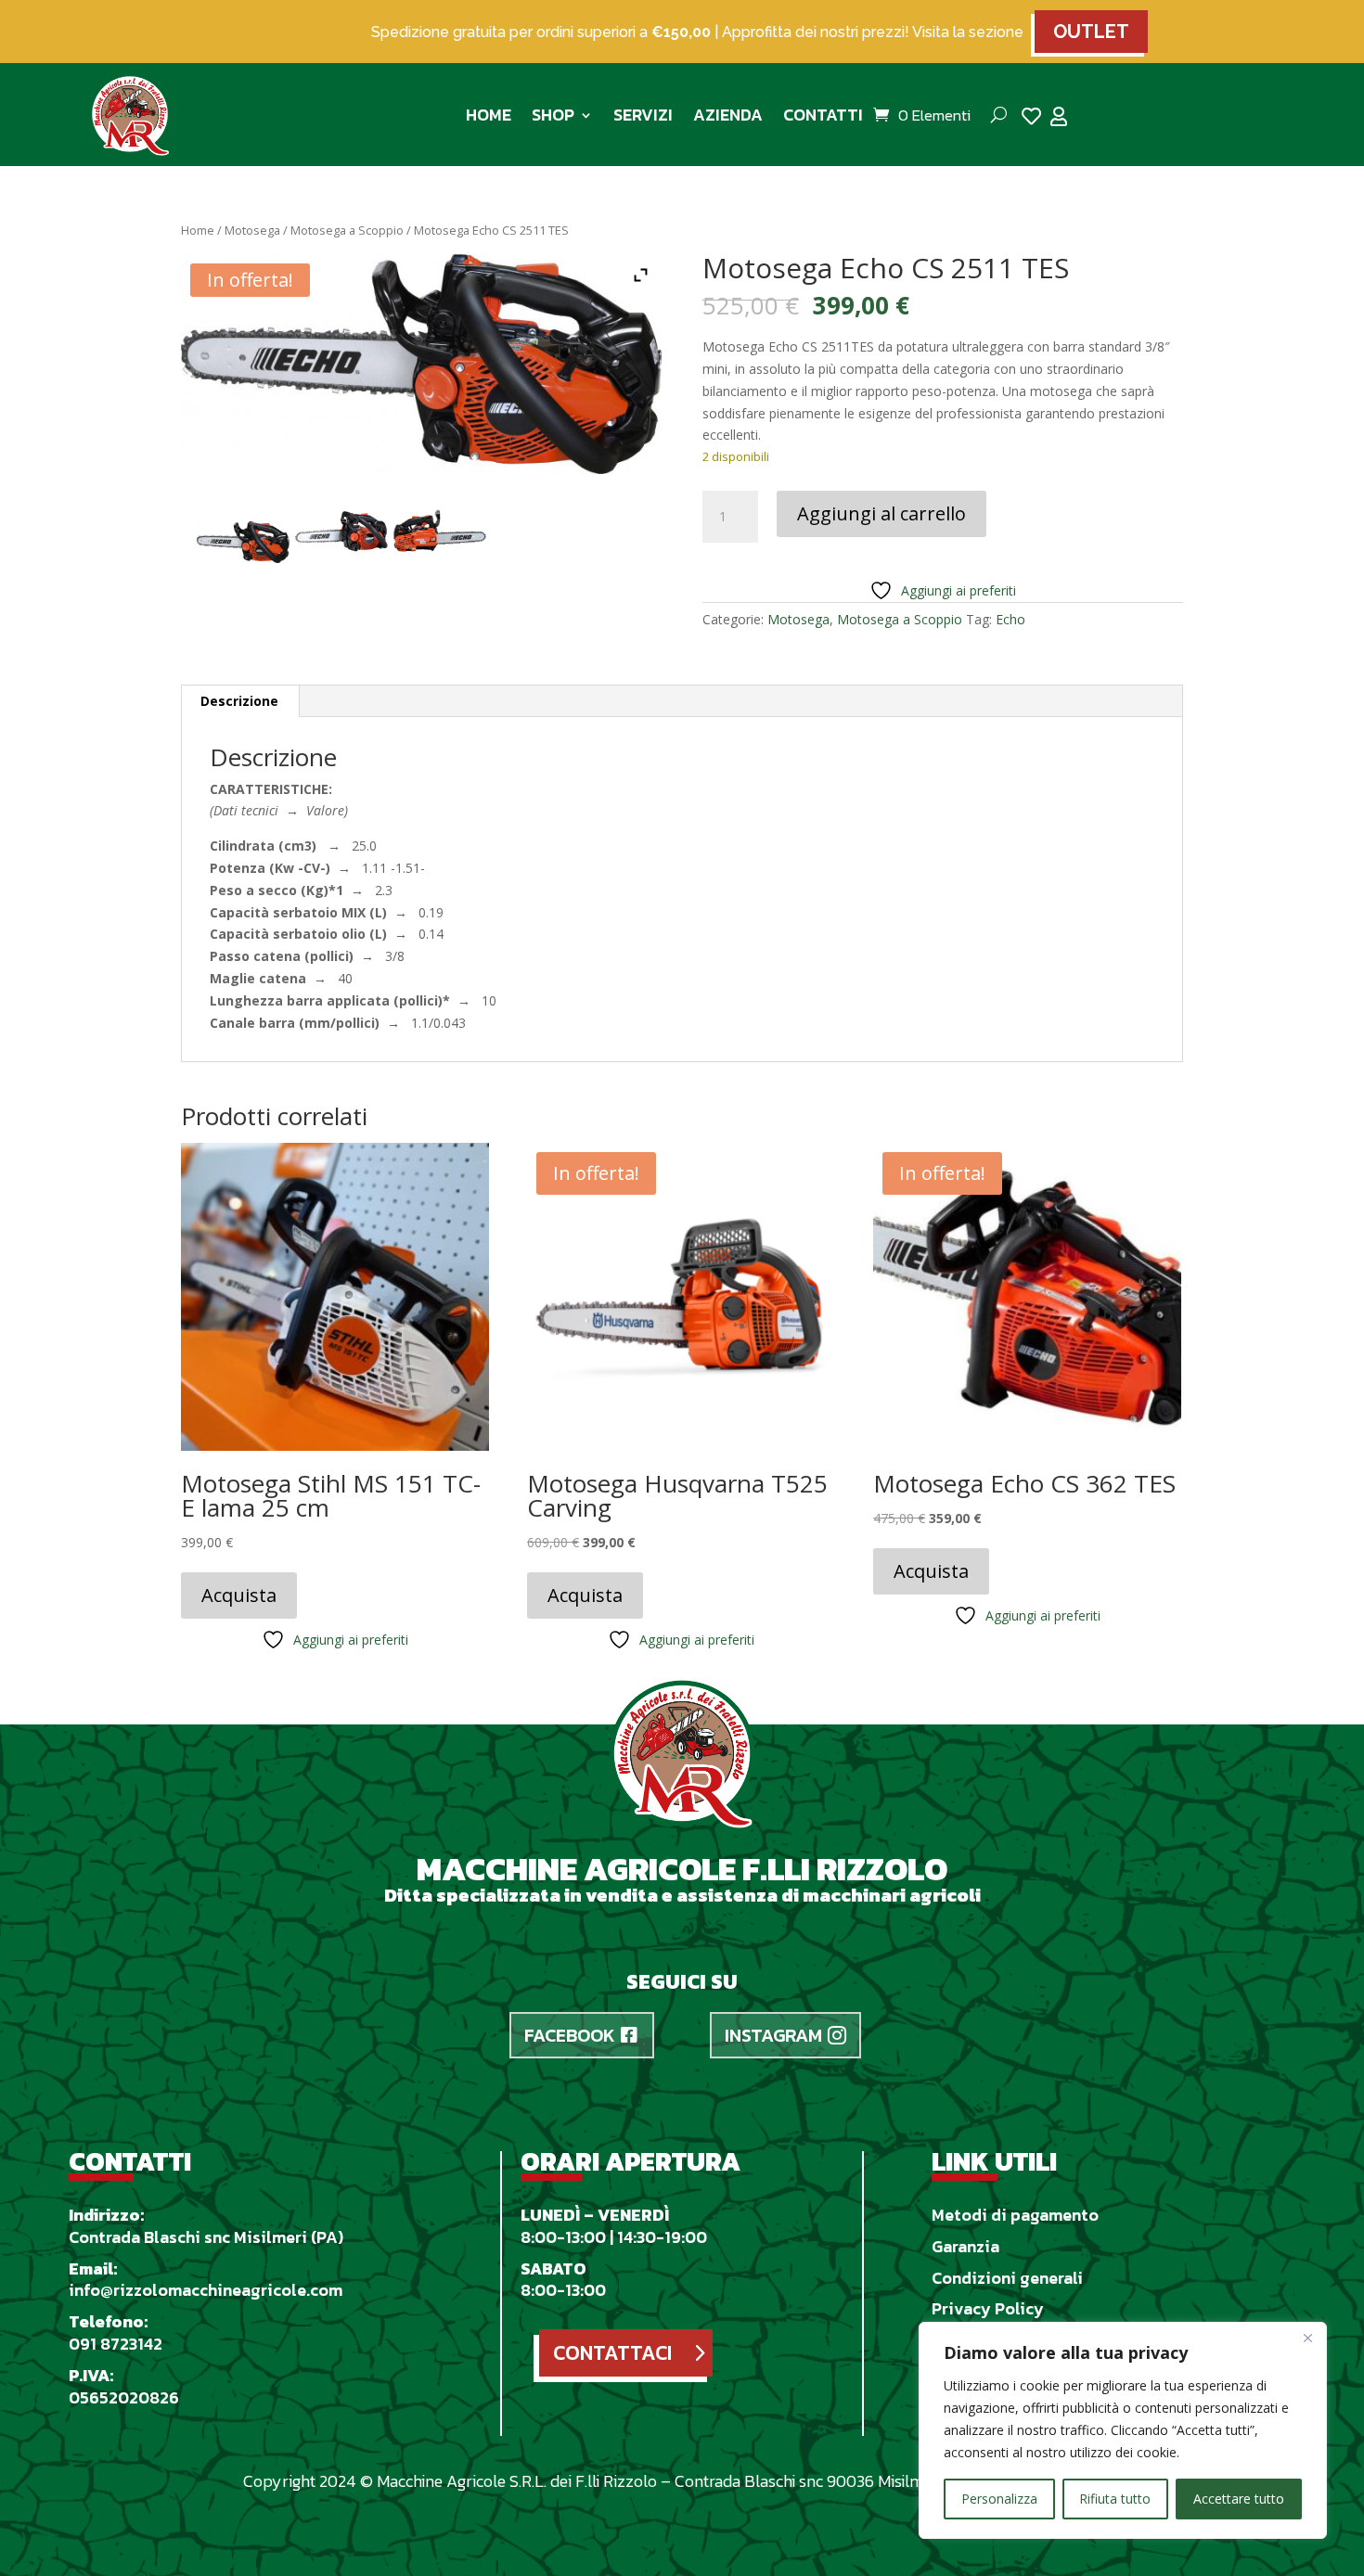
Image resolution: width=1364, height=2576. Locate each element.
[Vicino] (1307, 2338)
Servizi (643, 115)
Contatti (823, 115)
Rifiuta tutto (1115, 2499)
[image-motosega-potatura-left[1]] (440, 533)
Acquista (239, 1595)
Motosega (252, 230)
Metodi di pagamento (1015, 2215)
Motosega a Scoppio (347, 230)
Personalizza (999, 2499)
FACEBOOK (570, 2035)
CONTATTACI (612, 2353)
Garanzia (965, 2246)
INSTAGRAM (773, 2035)
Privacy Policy (988, 2308)
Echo (1010, 619)
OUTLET (1091, 32)
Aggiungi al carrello (881, 513)
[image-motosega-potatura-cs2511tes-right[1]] (341, 533)
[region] (1123, 2430)
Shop (553, 115)
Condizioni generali (1007, 2278)
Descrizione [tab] (239, 701)
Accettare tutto (1239, 2499)
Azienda (728, 115)
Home (489, 115)
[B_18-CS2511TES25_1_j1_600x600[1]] (243, 543)
